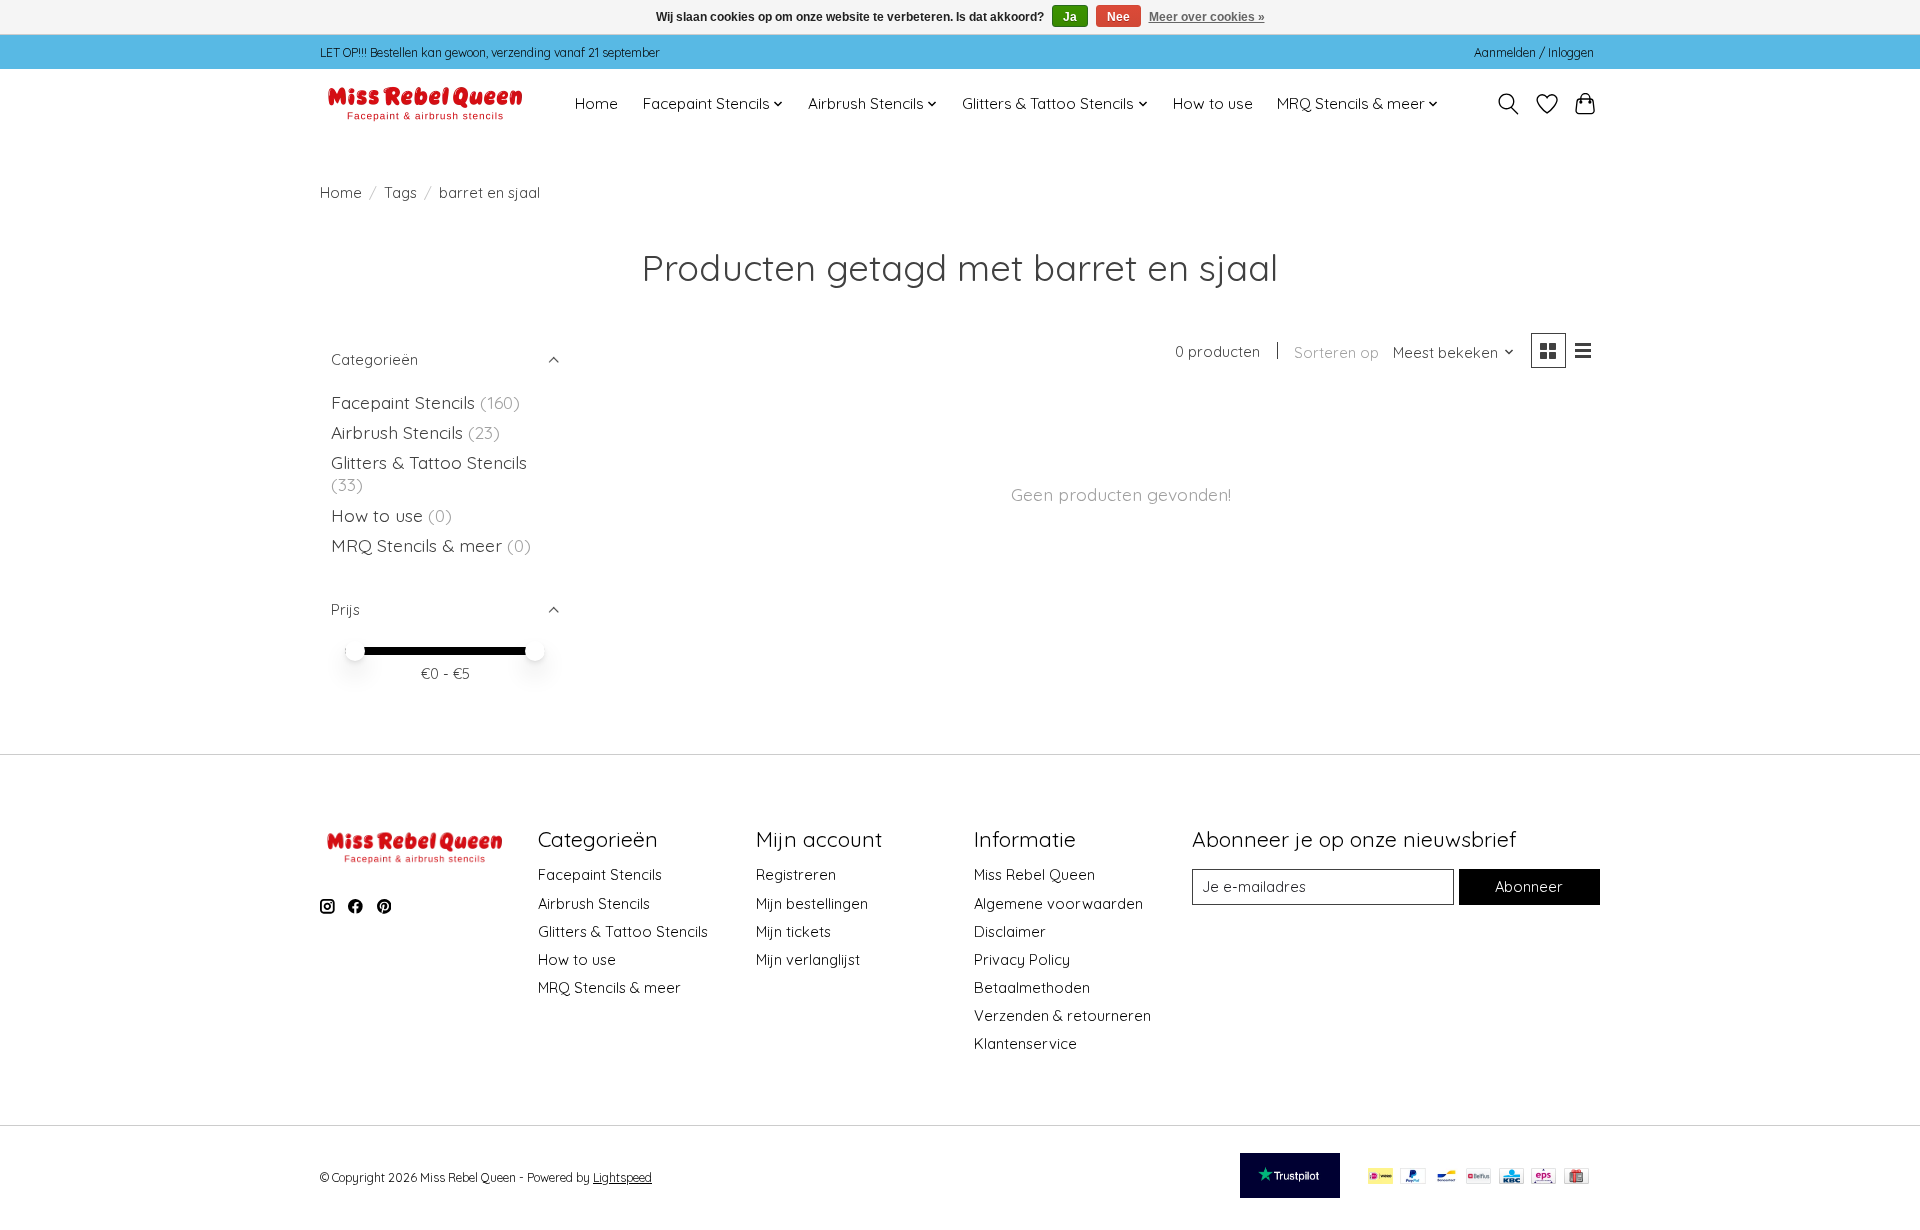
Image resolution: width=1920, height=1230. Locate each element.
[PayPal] (1413, 1177)
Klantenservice (1025, 1043)
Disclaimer (1010, 931)
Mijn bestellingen (812, 903)
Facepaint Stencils (405, 402)
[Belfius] (1478, 1177)
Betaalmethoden (1032, 987)
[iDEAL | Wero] (1380, 1177)
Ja (1070, 17)
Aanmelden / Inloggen (1534, 52)
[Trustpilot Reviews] (1290, 1191)
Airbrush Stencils (397, 432)
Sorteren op (1336, 352)
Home (596, 103)
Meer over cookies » (1207, 17)
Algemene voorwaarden (1058, 903)
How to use (1213, 103)
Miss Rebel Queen (1034, 874)
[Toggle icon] (1508, 104)
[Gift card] (1576, 1177)
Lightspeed (622, 1177)
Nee (1118, 17)
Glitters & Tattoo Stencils (429, 462)
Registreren (796, 874)
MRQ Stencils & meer (416, 545)
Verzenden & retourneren (1062, 1015)
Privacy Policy (1022, 959)
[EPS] (1543, 1177)
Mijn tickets (793, 931)
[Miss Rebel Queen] (425, 103)
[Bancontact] (1446, 1177)
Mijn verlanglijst (808, 959)
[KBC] (1511, 1177)
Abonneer (1529, 886)
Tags (400, 192)
